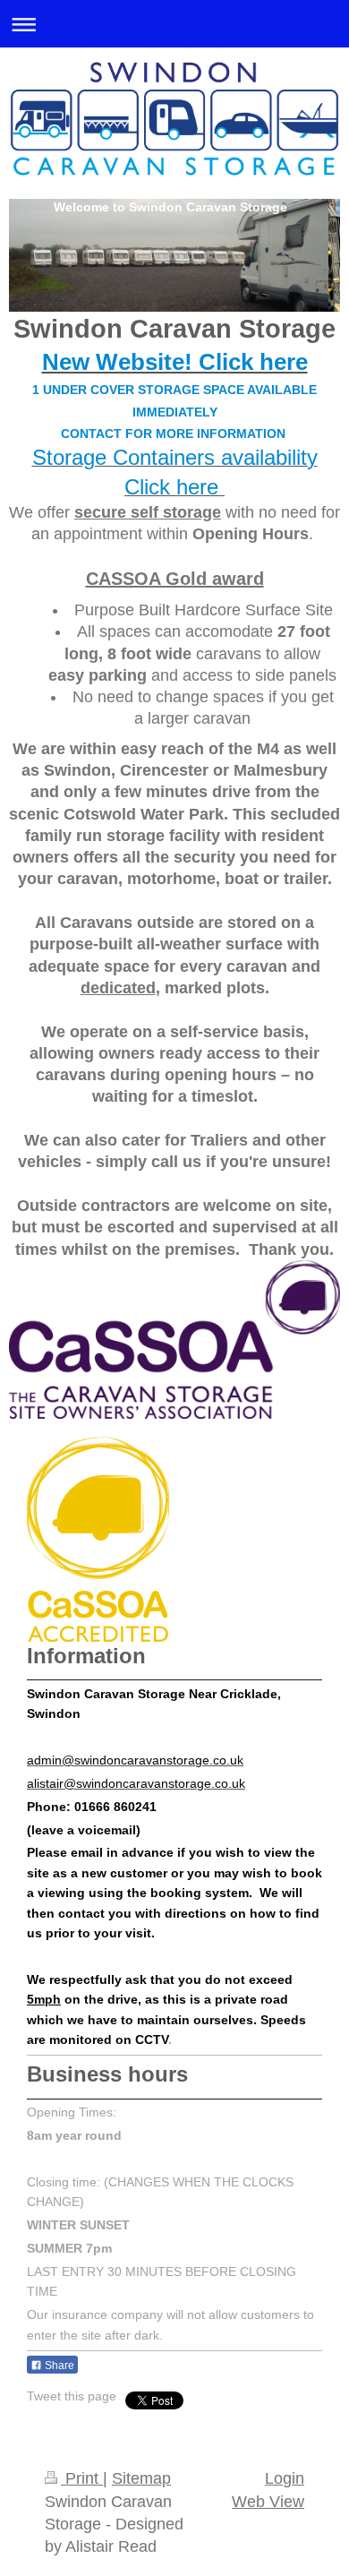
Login (285, 2478)
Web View (268, 2502)
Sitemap (141, 2478)
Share (58, 2366)
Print (82, 2478)
